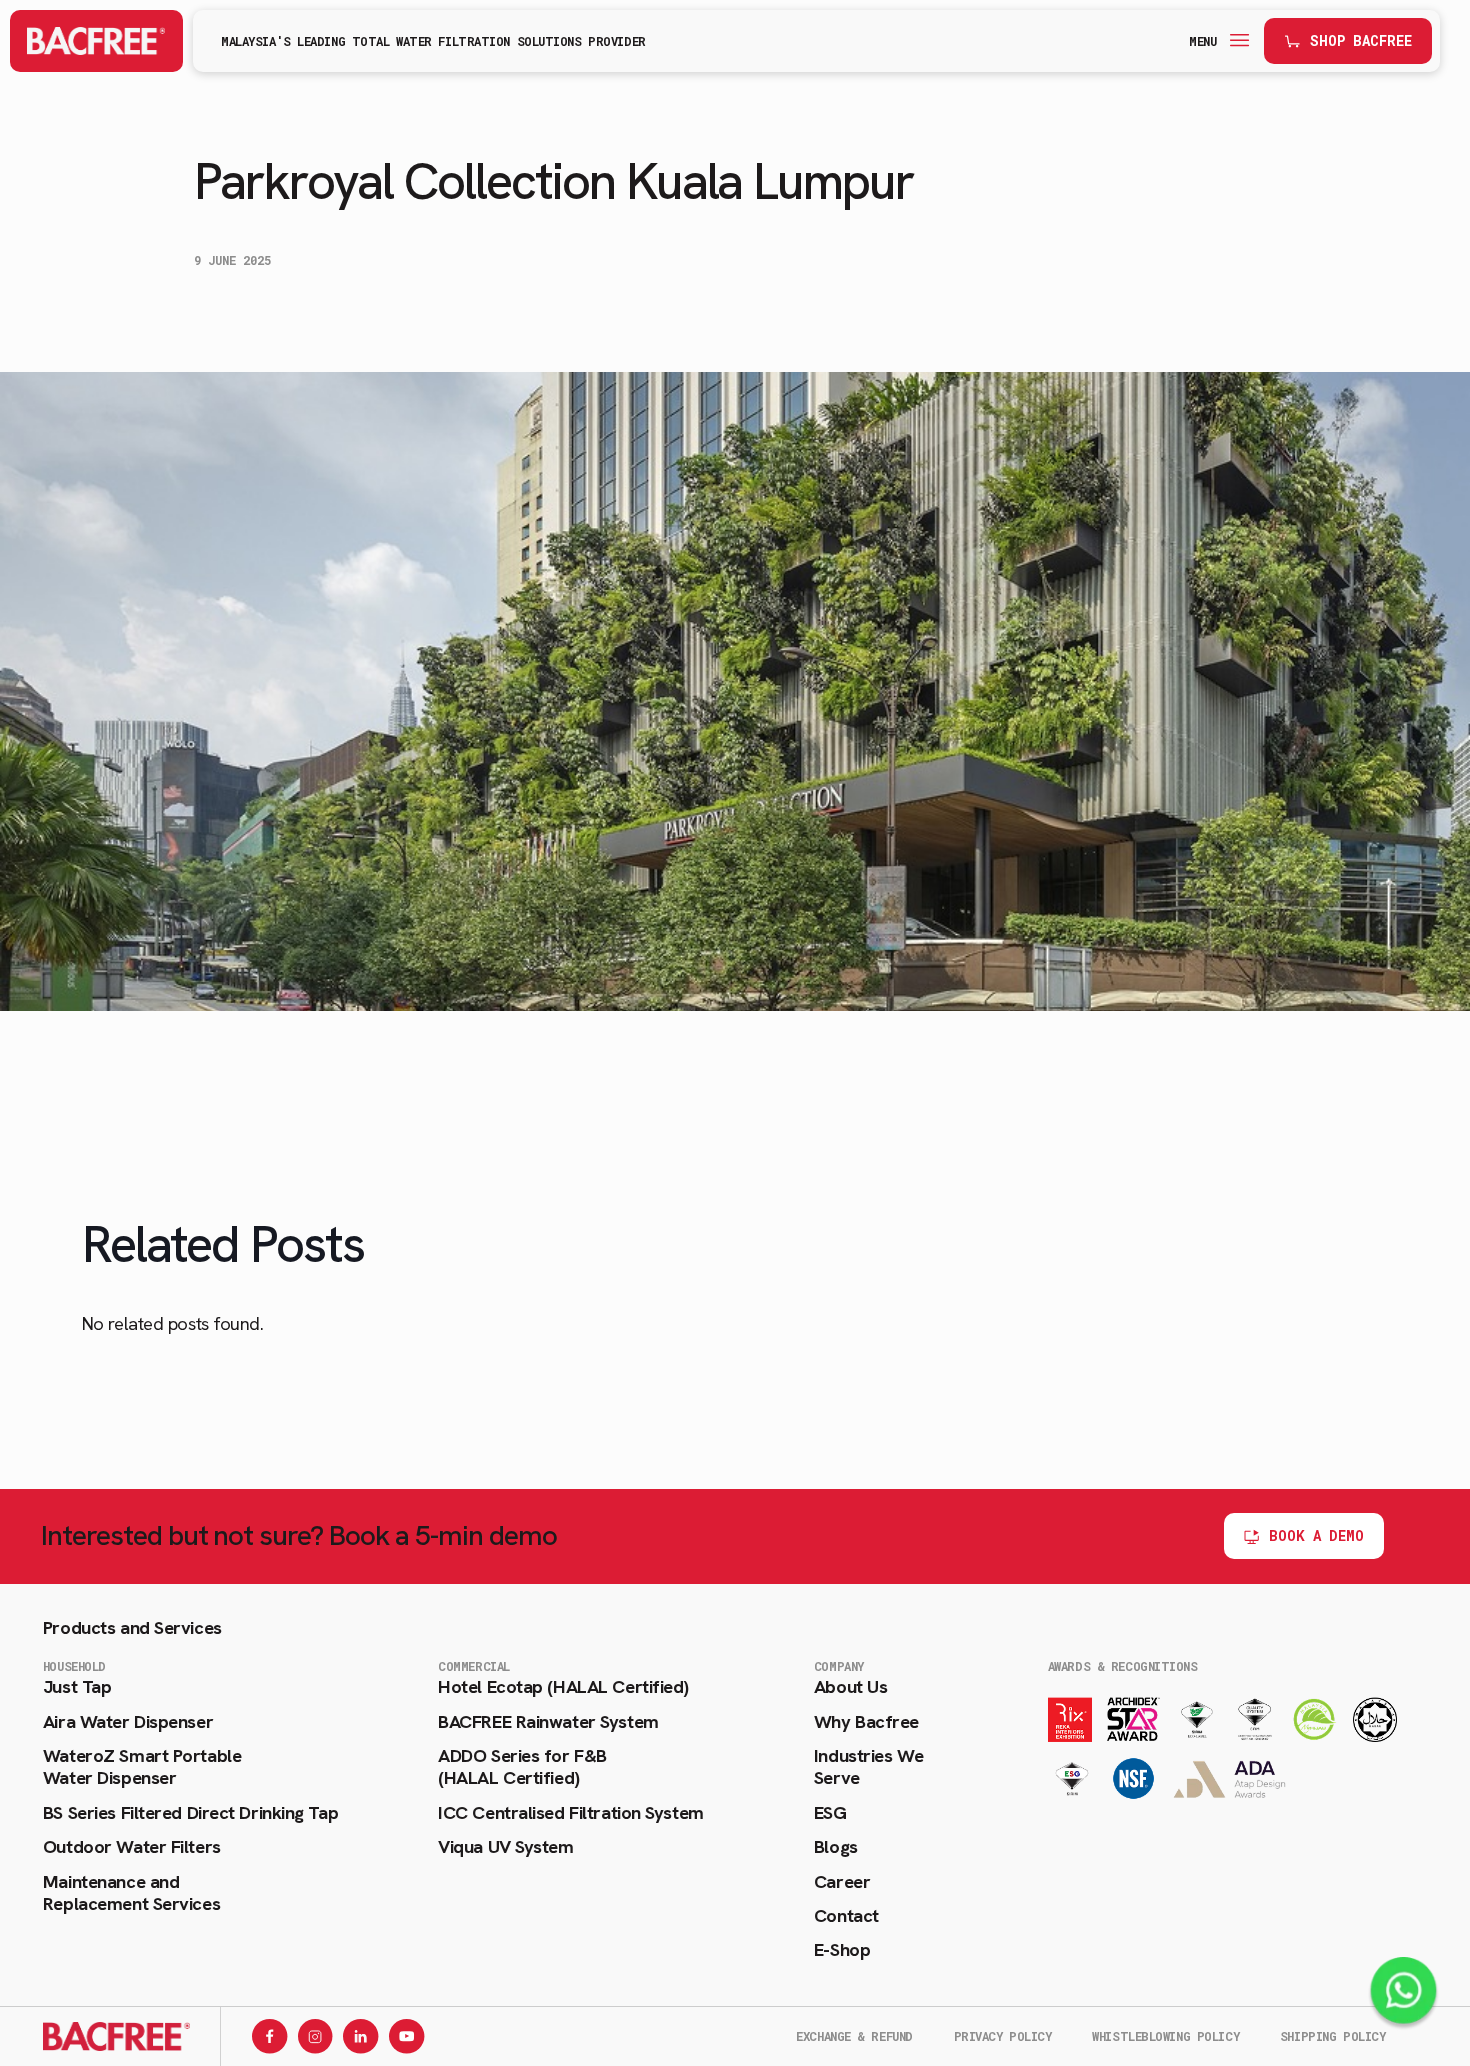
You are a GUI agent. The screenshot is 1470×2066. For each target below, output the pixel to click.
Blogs (836, 1847)
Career (842, 1882)
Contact (846, 1916)
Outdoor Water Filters (132, 1847)
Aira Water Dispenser (128, 1722)
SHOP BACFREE (1361, 40)
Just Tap (77, 1687)
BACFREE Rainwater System (548, 1722)
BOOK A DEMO (1316, 1535)
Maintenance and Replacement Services (131, 1893)
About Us (850, 1687)
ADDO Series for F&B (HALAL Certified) (522, 1767)
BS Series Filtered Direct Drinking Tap (190, 1813)
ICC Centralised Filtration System (570, 1813)
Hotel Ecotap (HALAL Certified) (563, 1687)
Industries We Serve (868, 1767)
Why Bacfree (866, 1722)
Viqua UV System (505, 1847)
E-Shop (842, 1950)
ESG (830, 1813)
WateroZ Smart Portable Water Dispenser (142, 1767)
